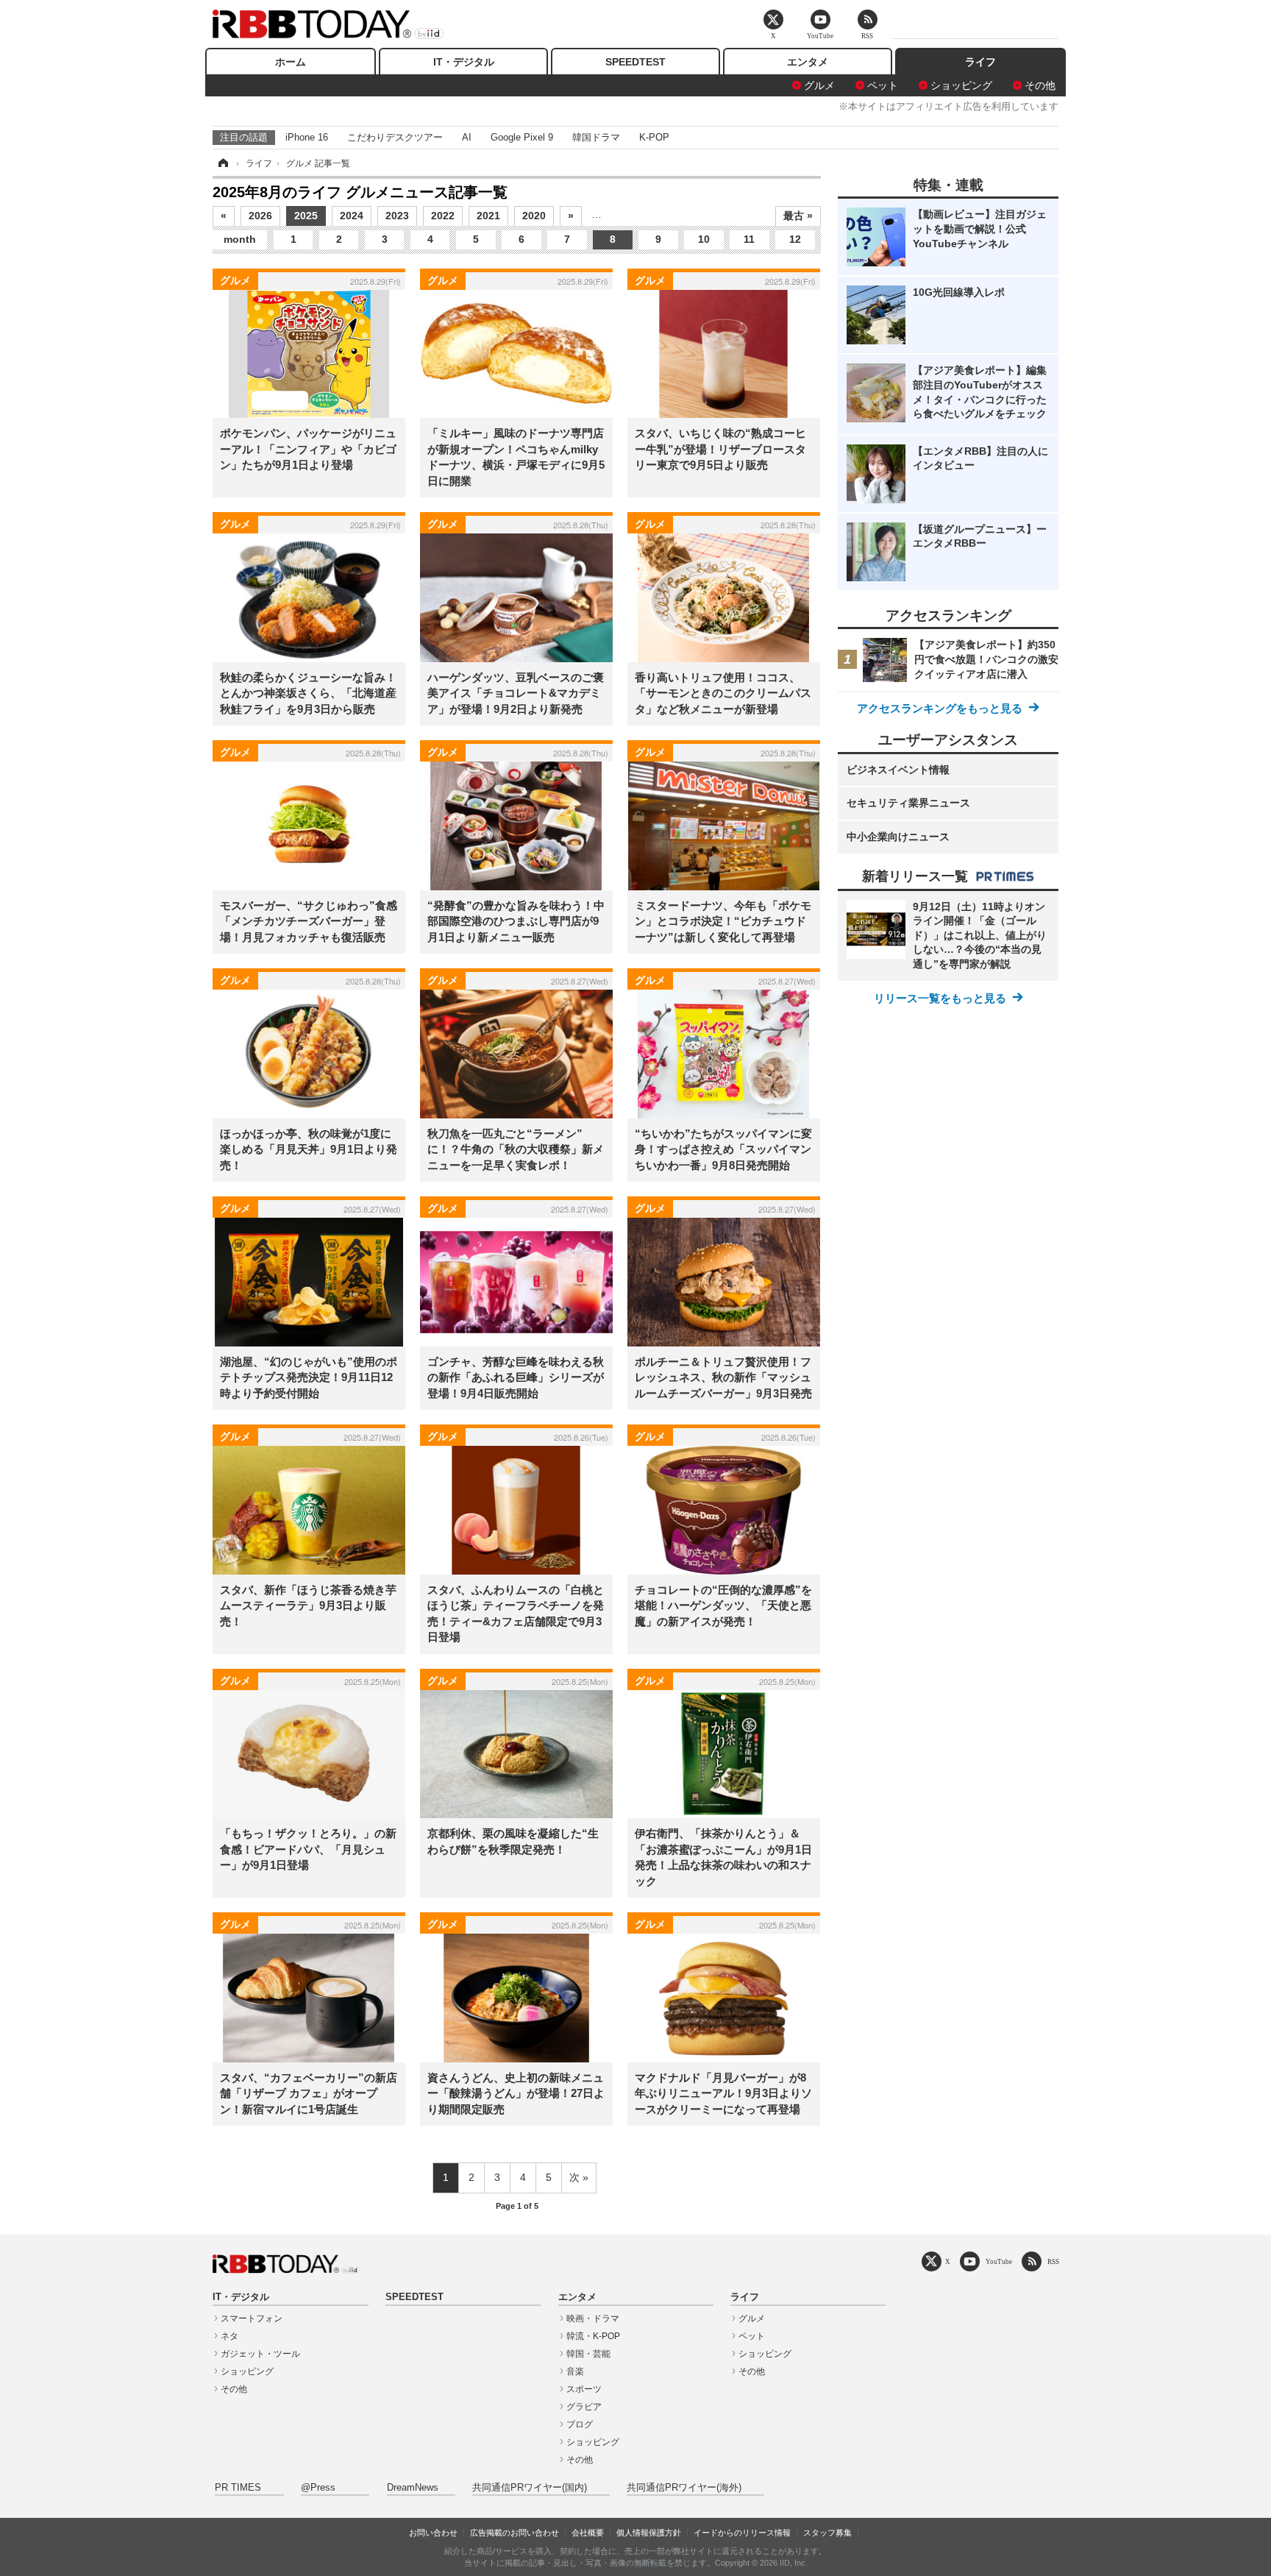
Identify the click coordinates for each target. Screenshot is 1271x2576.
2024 (352, 216)
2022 (443, 216)
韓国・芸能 (588, 2354)
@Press (318, 2488)
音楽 (575, 2371)
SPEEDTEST (635, 62)
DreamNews (413, 2488)
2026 (260, 216)
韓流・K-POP (593, 2336)
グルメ (819, 85)
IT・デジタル (464, 62)
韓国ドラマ (596, 137)
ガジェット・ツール (260, 2354)
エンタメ (808, 62)
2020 (534, 216)
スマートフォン (252, 2318)
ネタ (229, 2336)
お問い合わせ (433, 2533)
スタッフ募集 (827, 2533)
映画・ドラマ (593, 2318)
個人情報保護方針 (649, 2533)
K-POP (654, 137)
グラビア (584, 2407)
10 (704, 239)
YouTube (999, 2261)
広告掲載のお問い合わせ (515, 2533)
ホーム (291, 62)
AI (467, 137)
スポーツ (584, 2389)
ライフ (980, 62)
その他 (1040, 85)
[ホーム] (222, 163)
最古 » (798, 216)
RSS (1053, 2261)
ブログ (580, 2424)
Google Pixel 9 (522, 137)
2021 (488, 216)
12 (795, 239)
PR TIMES (238, 2488)
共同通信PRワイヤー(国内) (530, 2488)
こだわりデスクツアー (395, 137)
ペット (883, 85)
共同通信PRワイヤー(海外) (684, 2488)
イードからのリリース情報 (742, 2533)
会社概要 (588, 2533)
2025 (306, 216)
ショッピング (961, 85)
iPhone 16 (307, 137)
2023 (397, 216)
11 (749, 239)
